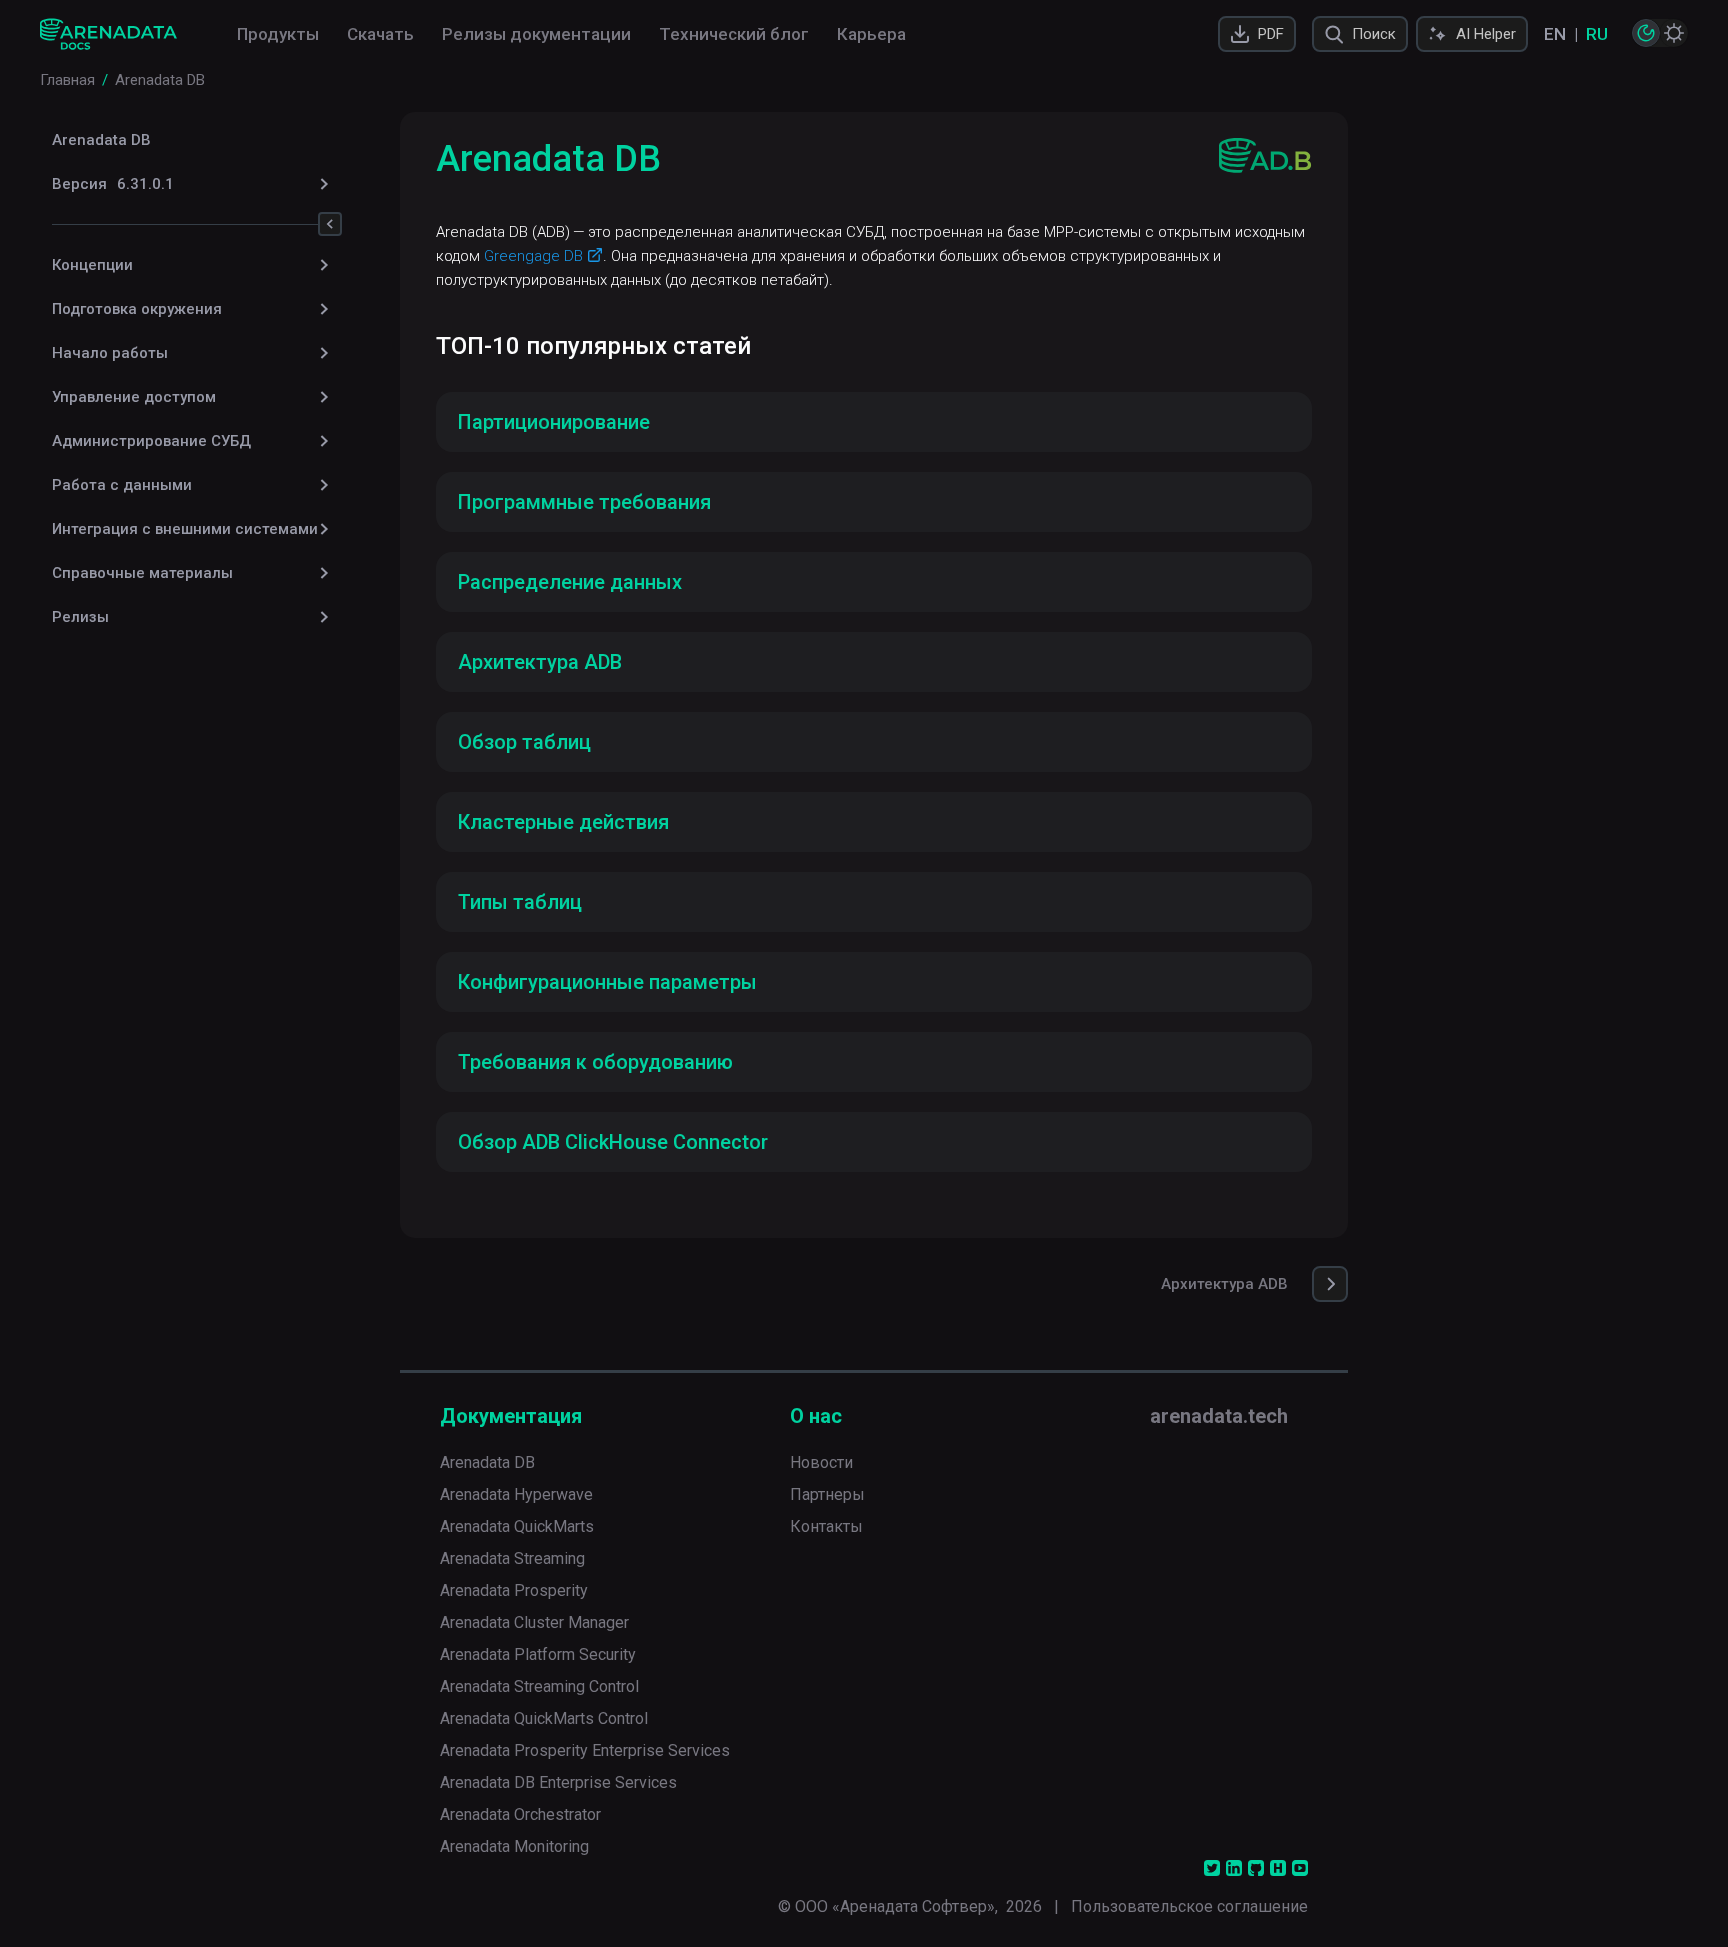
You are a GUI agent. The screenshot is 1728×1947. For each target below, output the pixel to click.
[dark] (1646, 33)
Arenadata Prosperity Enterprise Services (585, 1750)
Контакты (826, 1526)
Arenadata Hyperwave (516, 1494)
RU (1597, 34)
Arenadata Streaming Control (539, 1686)
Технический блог (734, 34)
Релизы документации (536, 34)
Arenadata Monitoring (514, 1846)
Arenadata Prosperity (514, 1590)
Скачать (380, 34)
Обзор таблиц (524, 742)
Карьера (871, 34)
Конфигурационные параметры (607, 982)
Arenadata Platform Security (538, 1654)
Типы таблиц (520, 902)
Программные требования (584, 502)
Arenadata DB (101, 140)
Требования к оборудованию (595, 1062)
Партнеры (827, 1494)
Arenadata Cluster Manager (534, 1622)
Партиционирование (554, 422)
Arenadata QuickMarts (517, 1526)
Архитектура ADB (540, 662)
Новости (821, 1462)
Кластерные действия (563, 822)
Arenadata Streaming (512, 1558)
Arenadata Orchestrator (520, 1814)
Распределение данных (570, 582)
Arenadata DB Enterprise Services (558, 1782)
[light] (1674, 33)
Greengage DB (533, 256)
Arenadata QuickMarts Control (544, 1718)
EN (1555, 34)
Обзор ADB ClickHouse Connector (613, 1142)
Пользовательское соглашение (1189, 1906)
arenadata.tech (1219, 1416)
